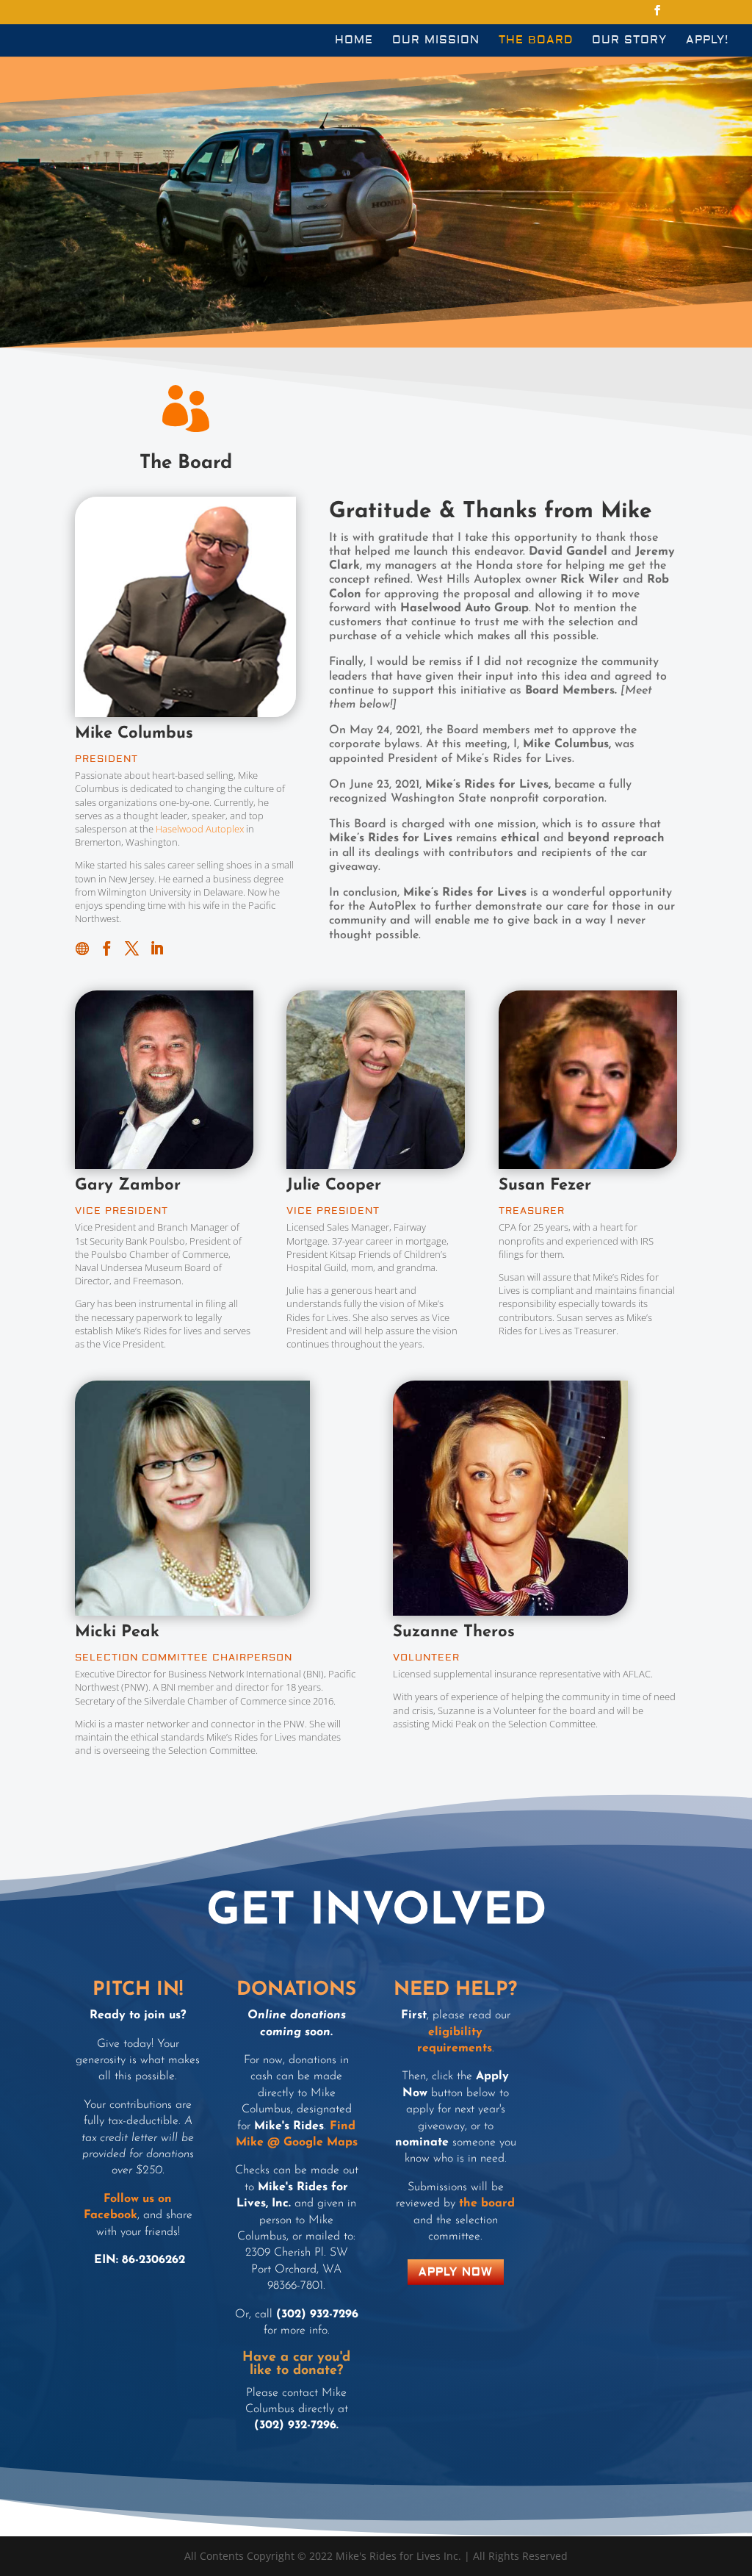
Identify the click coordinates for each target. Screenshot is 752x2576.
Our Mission (436, 41)
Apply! (707, 41)
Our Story (629, 41)
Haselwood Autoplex (200, 829)
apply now (456, 2272)
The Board (536, 41)
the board (487, 2203)
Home (354, 41)
